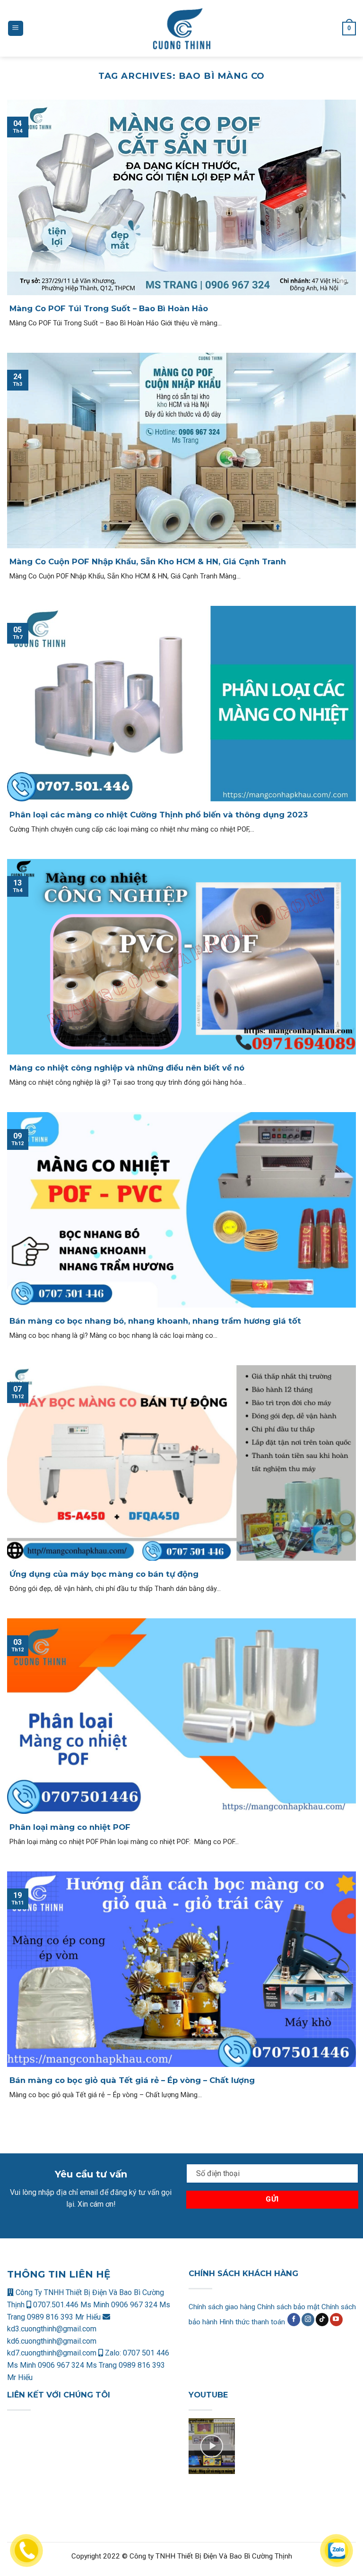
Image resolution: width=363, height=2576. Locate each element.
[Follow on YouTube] (336, 2320)
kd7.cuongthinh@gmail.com (52, 2353)
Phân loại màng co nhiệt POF (70, 1827)
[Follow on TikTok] (322, 2320)
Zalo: (113, 2353)
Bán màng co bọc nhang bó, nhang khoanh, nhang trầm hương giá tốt (155, 1321)
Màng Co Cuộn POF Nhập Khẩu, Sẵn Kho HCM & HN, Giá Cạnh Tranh (148, 561)
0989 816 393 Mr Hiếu (64, 2317)
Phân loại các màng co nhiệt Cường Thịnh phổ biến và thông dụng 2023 (159, 815)
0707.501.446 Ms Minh (71, 2305)
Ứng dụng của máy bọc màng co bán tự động (104, 1574)
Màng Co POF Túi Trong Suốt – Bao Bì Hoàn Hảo (109, 308)
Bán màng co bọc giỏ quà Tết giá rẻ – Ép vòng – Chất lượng (132, 2080)
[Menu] (16, 29)
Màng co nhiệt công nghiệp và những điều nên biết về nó (127, 1068)
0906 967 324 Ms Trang (78, 2365)
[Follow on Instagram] (308, 2320)
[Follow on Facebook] (294, 2320)
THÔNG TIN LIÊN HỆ (59, 2274)
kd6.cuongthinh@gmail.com (52, 2341)
